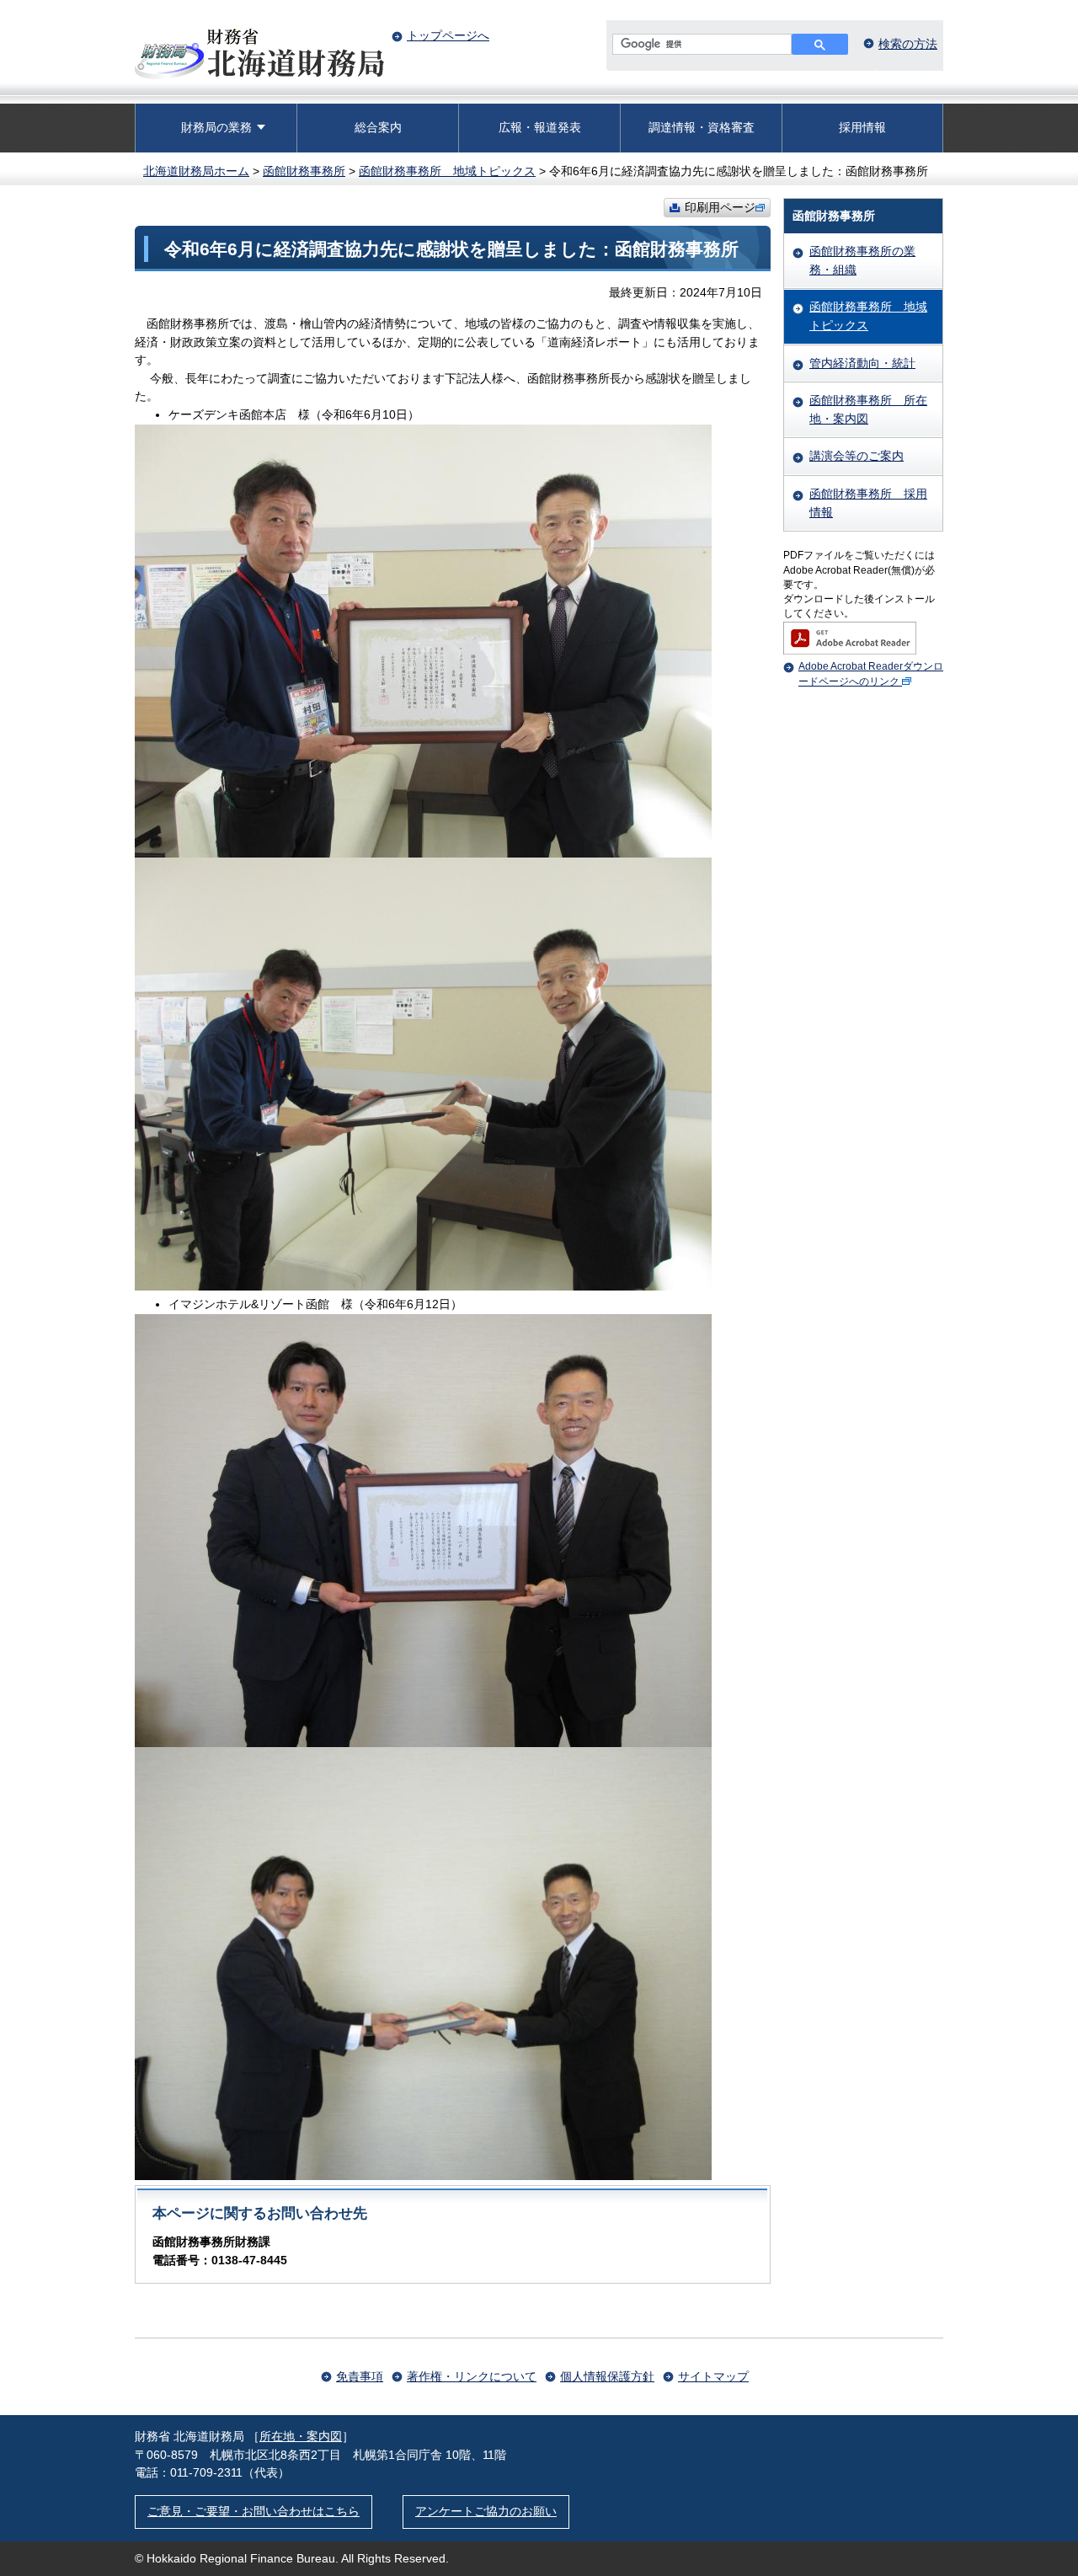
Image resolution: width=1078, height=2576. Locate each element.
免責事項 (360, 2376)
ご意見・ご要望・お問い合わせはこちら (253, 2511)
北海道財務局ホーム (196, 171)
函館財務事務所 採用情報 (868, 503)
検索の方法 (908, 44)
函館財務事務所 (304, 171)
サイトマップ (713, 2376)
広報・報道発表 (540, 127)
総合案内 (378, 127)
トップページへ (448, 35)
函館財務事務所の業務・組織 (862, 260)
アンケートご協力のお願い (486, 2511)
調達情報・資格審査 (702, 127)
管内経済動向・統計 (862, 363)
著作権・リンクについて (472, 2376)
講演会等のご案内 (857, 456)
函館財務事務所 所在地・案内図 (868, 409)
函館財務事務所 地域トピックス (447, 171)
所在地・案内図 (301, 2436)
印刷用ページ (720, 207)
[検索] (820, 44)
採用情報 (862, 127)
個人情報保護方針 (607, 2376)
